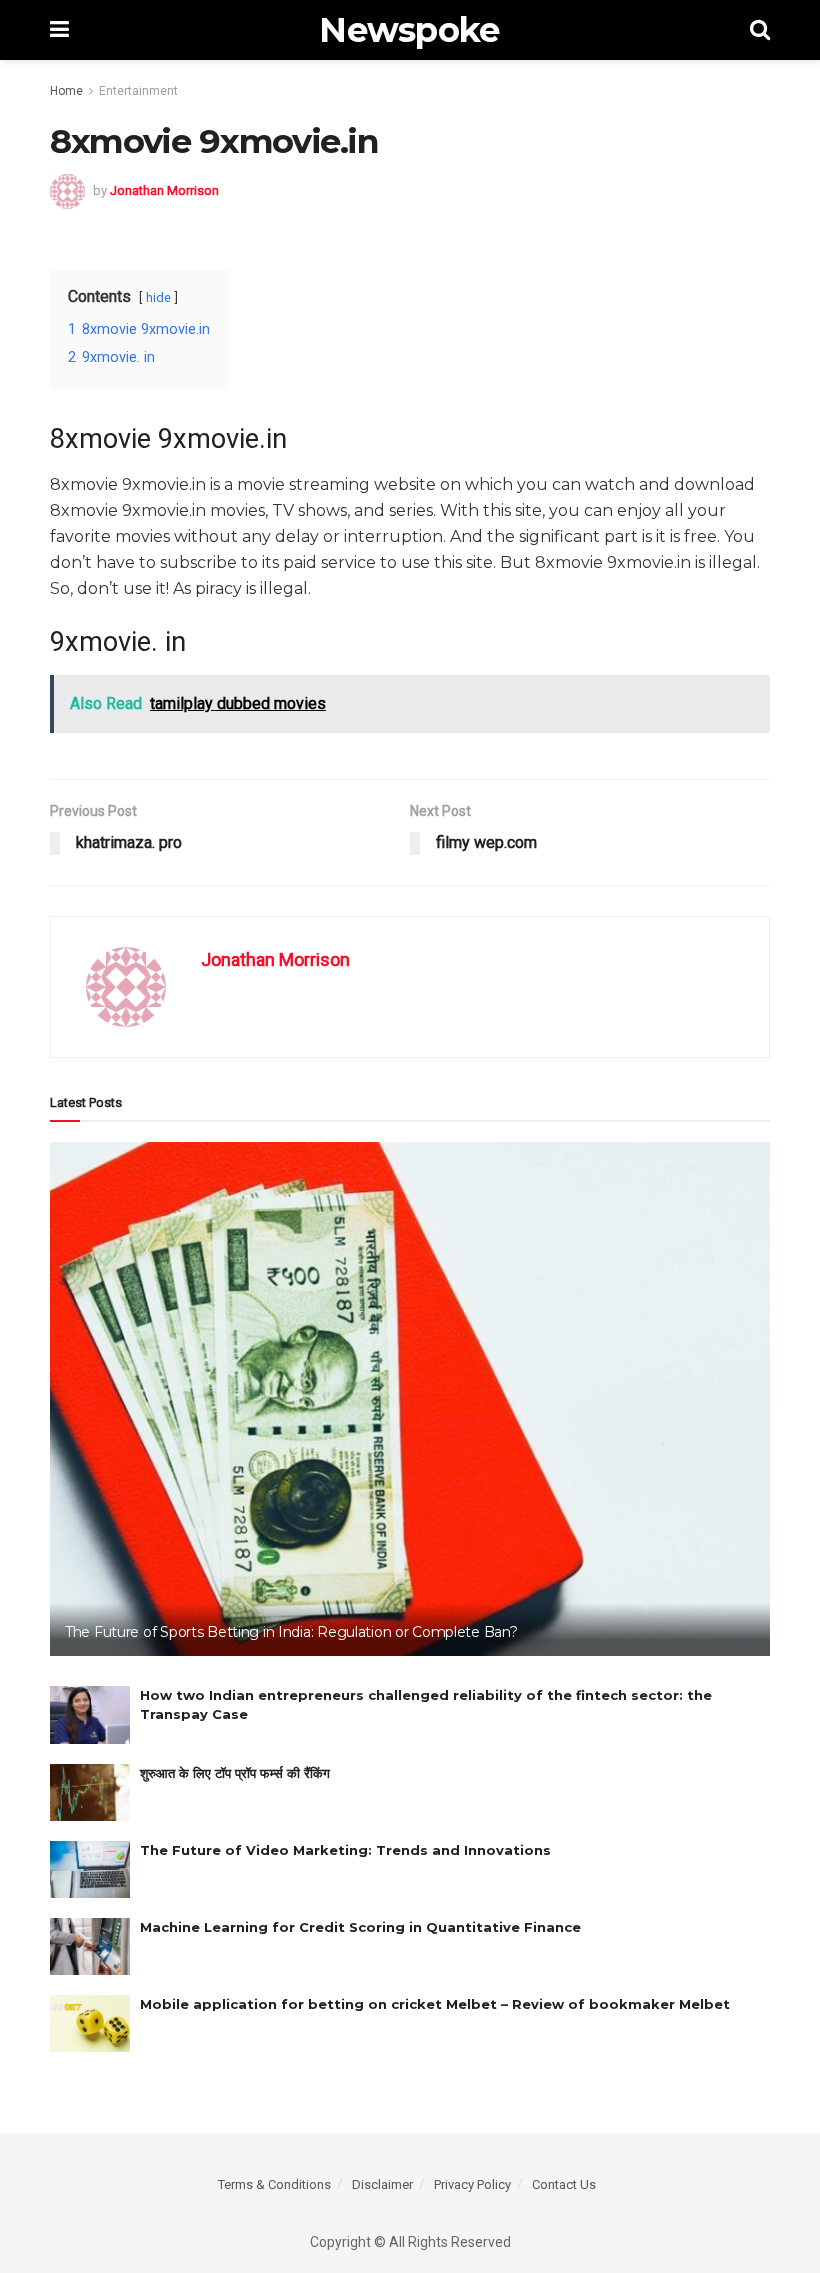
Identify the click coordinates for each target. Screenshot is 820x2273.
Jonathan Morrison (164, 190)
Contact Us (564, 2184)
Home (66, 91)
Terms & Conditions (274, 2184)
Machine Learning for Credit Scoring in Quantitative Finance (360, 1927)
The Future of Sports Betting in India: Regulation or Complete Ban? (291, 1632)
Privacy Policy (472, 2184)
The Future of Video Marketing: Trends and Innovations (345, 1850)
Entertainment (138, 91)
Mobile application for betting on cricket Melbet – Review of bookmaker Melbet (435, 2004)
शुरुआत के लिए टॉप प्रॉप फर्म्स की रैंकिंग (235, 1773)
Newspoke (409, 30)
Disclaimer (382, 2184)
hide (158, 297)
